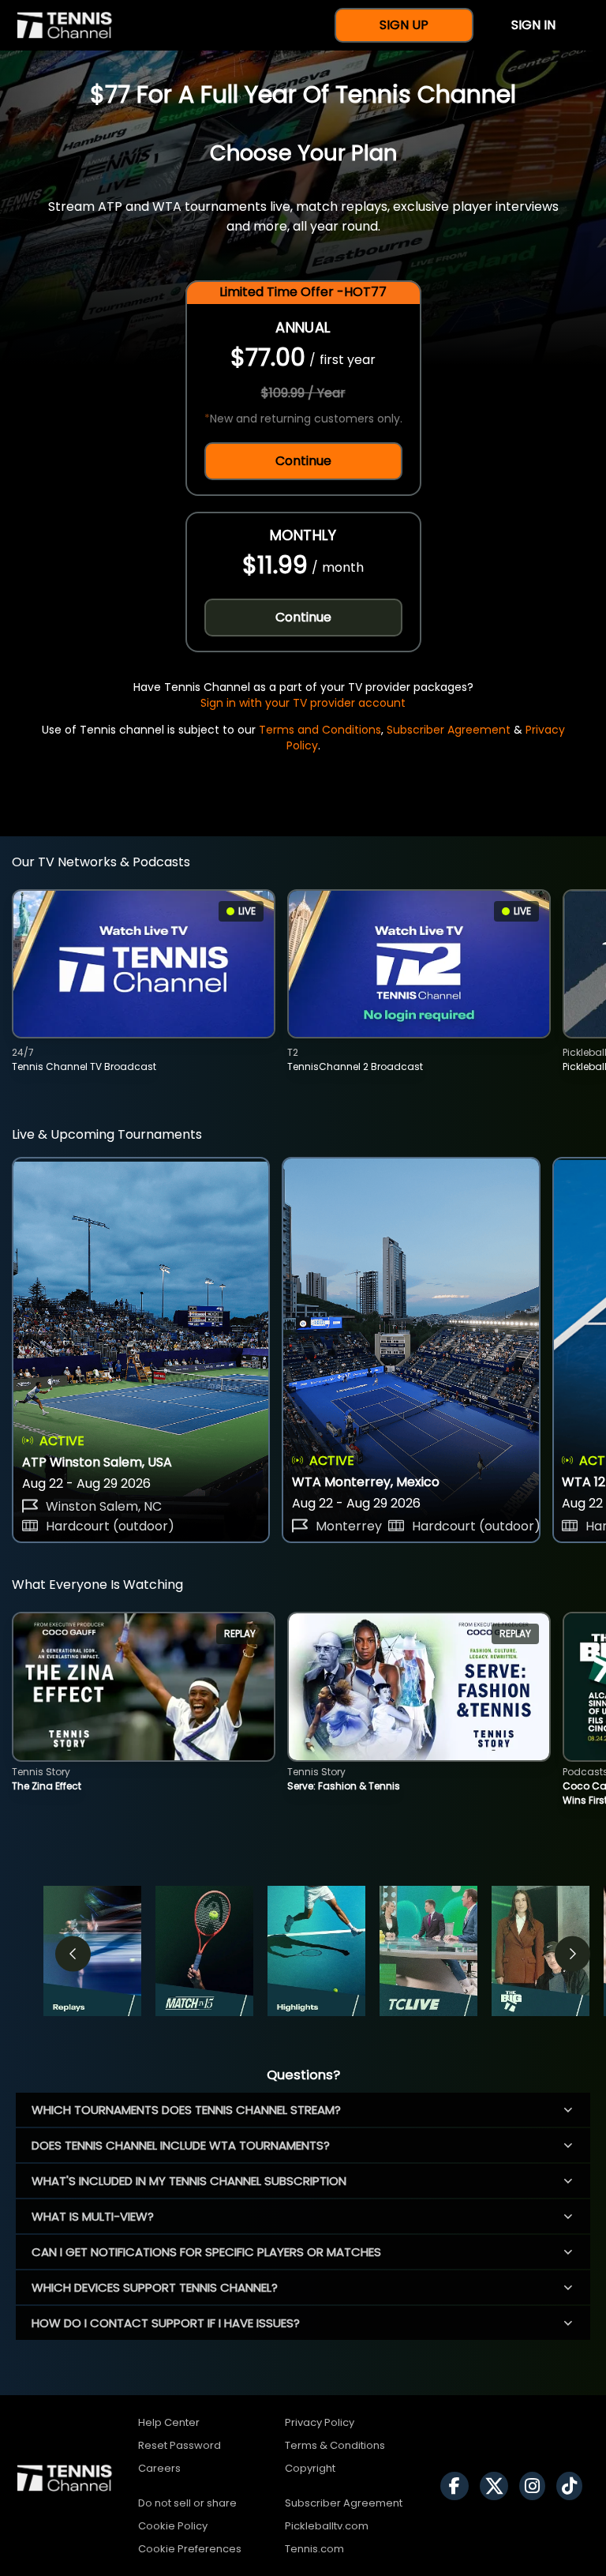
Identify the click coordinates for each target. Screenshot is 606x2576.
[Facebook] (458, 2486)
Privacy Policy (320, 2422)
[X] (498, 2486)
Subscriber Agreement (449, 730)
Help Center (169, 2422)
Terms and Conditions (320, 730)
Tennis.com (314, 2549)
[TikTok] (573, 2486)
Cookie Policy (173, 2526)
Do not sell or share (187, 2503)
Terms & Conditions (335, 2445)
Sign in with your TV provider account (303, 703)
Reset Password (180, 2445)
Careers (159, 2468)
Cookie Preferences (190, 2549)
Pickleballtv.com (327, 2526)
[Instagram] (536, 2486)
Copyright (310, 2468)
